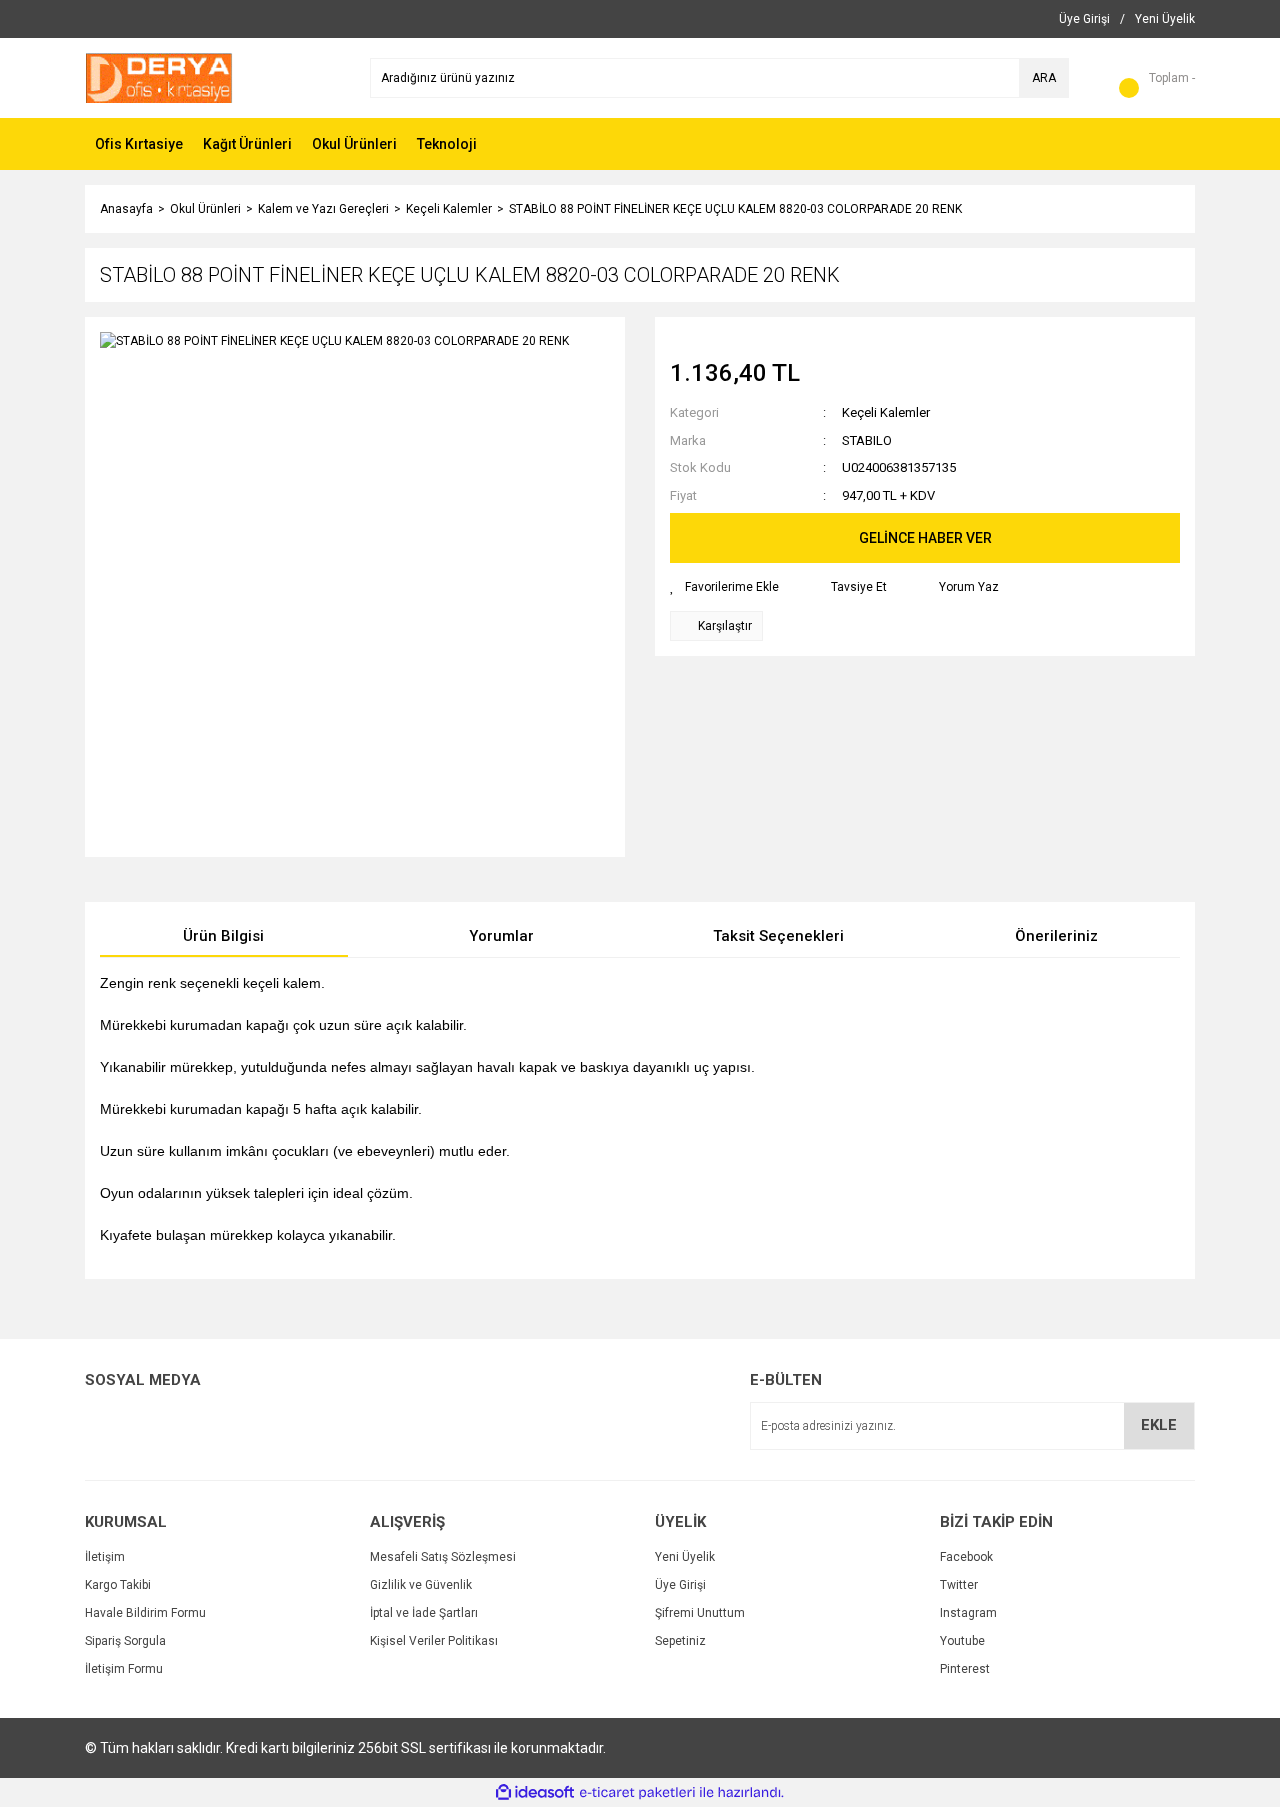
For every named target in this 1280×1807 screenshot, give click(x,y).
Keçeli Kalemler (886, 412)
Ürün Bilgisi (223, 936)
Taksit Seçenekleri (778, 936)
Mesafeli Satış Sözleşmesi (443, 1557)
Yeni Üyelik (685, 1557)
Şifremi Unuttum (700, 1613)
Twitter (959, 1585)
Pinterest (965, 1669)
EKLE (1159, 1425)
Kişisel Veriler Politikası (434, 1641)
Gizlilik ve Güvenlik (421, 1585)
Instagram (968, 1613)
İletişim (105, 1557)
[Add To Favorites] (724, 587)
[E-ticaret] (637, 1793)
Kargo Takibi (118, 1585)
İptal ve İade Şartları (424, 1613)
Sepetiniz (680, 1641)
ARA (1044, 78)
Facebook (966, 1557)
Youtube (962, 1641)
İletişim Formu (124, 1669)
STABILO (867, 440)
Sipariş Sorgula (125, 1641)
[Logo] (159, 77)
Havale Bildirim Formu (145, 1613)
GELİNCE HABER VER (925, 538)
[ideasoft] (535, 1792)
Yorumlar (501, 936)
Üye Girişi (680, 1585)
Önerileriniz (1056, 936)
